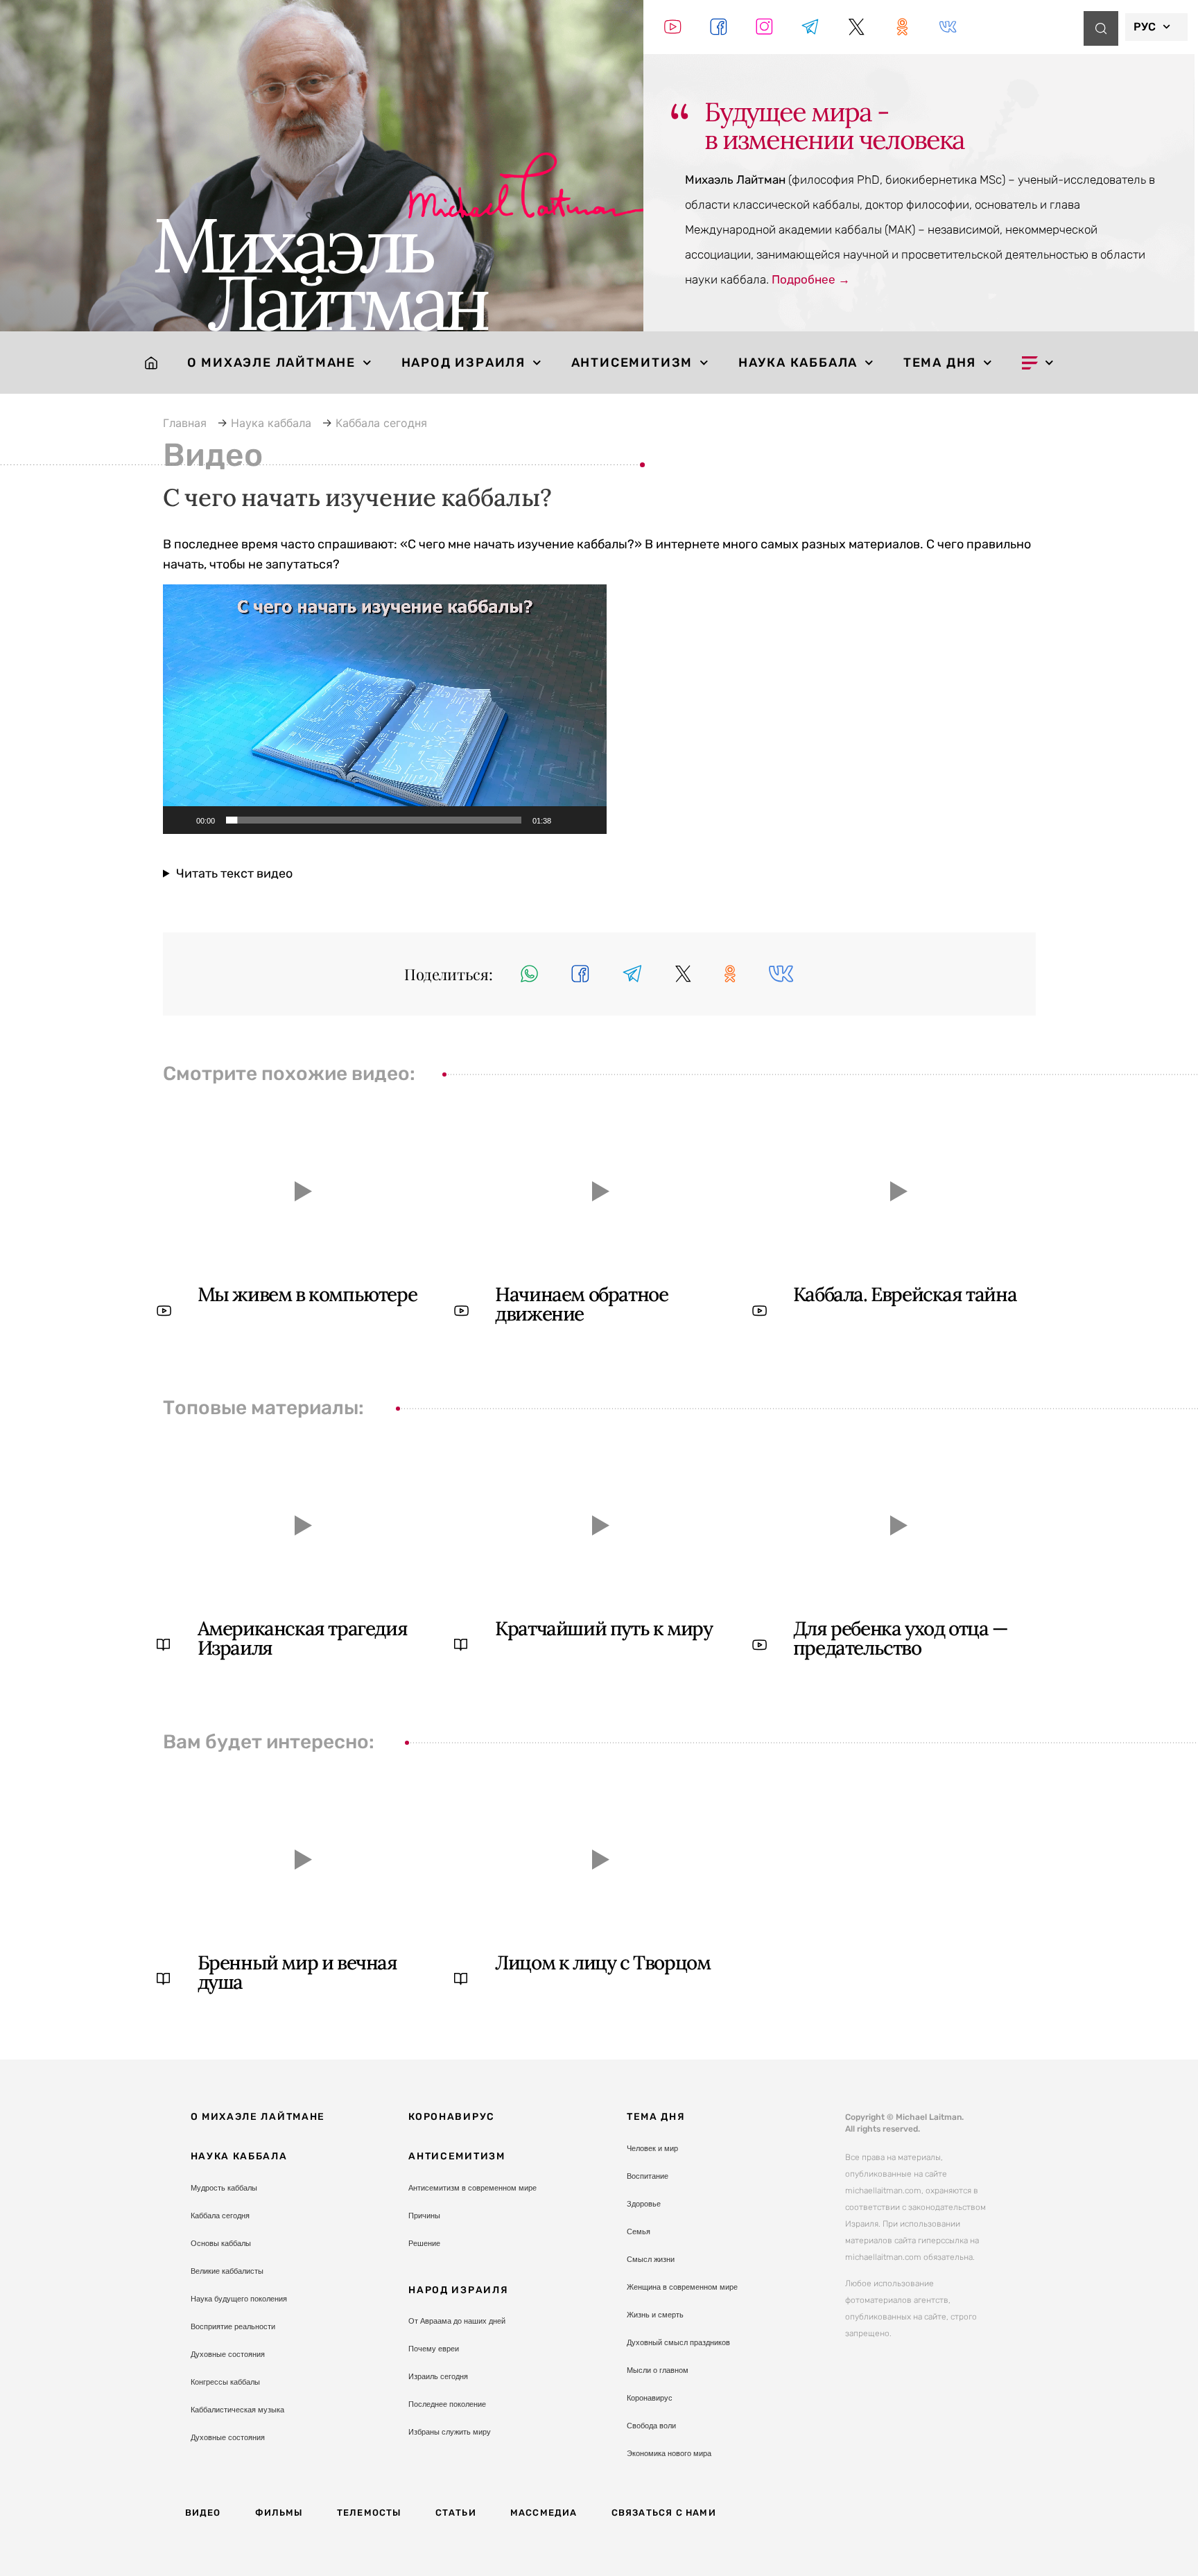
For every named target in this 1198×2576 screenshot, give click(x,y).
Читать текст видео (234, 873)
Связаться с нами (664, 2513)
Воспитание (648, 2176)
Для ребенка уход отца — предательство (901, 1638)
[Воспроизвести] (181, 820)
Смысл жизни (651, 2259)
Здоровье (644, 2204)
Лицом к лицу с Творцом (602, 1963)
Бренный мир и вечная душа (297, 1972)
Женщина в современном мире (682, 2287)
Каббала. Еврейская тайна (905, 1294)
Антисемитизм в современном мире (472, 2188)
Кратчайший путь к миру (604, 1628)
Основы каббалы (221, 2243)
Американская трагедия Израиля (303, 1638)
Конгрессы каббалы (225, 2382)
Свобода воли (651, 2426)
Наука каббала (798, 363)
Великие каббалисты (227, 2271)
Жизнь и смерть (655, 2315)
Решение (424, 2243)
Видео (203, 2513)
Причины (424, 2216)
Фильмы (279, 2513)
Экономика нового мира (669, 2453)
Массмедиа (544, 2513)
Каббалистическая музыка (237, 2410)
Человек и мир (652, 2148)
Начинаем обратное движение (581, 1304)
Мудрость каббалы (224, 2188)
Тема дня (940, 363)
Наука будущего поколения (239, 2299)
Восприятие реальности (233, 2326)
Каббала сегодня (220, 2216)
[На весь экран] (589, 820)
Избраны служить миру (450, 2432)
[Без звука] (566, 820)
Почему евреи (434, 2349)
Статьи (456, 2513)
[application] (385, 709)
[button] (385, 709)
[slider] (374, 820)
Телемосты (369, 2513)
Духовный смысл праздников (678, 2342)
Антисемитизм (632, 363)
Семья (639, 2231)
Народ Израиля (463, 363)
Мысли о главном (658, 2370)
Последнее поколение (447, 2404)
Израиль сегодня (438, 2376)
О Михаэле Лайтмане (271, 363)
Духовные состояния (228, 2354)
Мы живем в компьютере (307, 1294)
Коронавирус (452, 2117)
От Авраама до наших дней (457, 2321)
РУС (1145, 27)
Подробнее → (811, 279)
